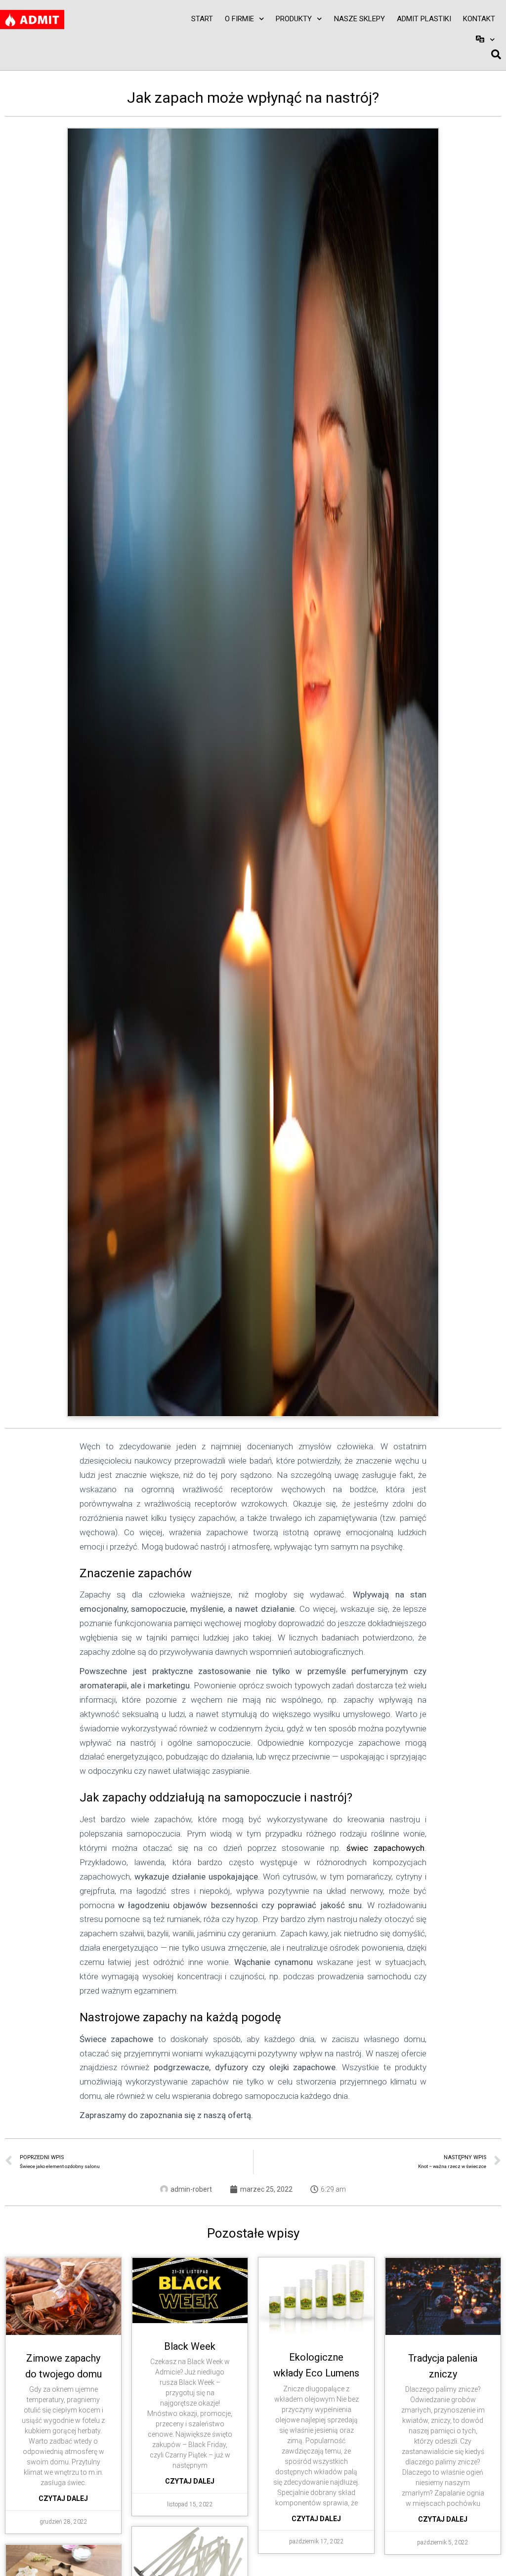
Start (202, 19)
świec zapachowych (385, 1848)
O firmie (239, 19)
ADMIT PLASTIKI (424, 19)
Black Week (190, 2346)
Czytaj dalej (63, 2498)
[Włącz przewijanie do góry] (486, 2556)
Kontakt (479, 19)
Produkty (294, 19)
